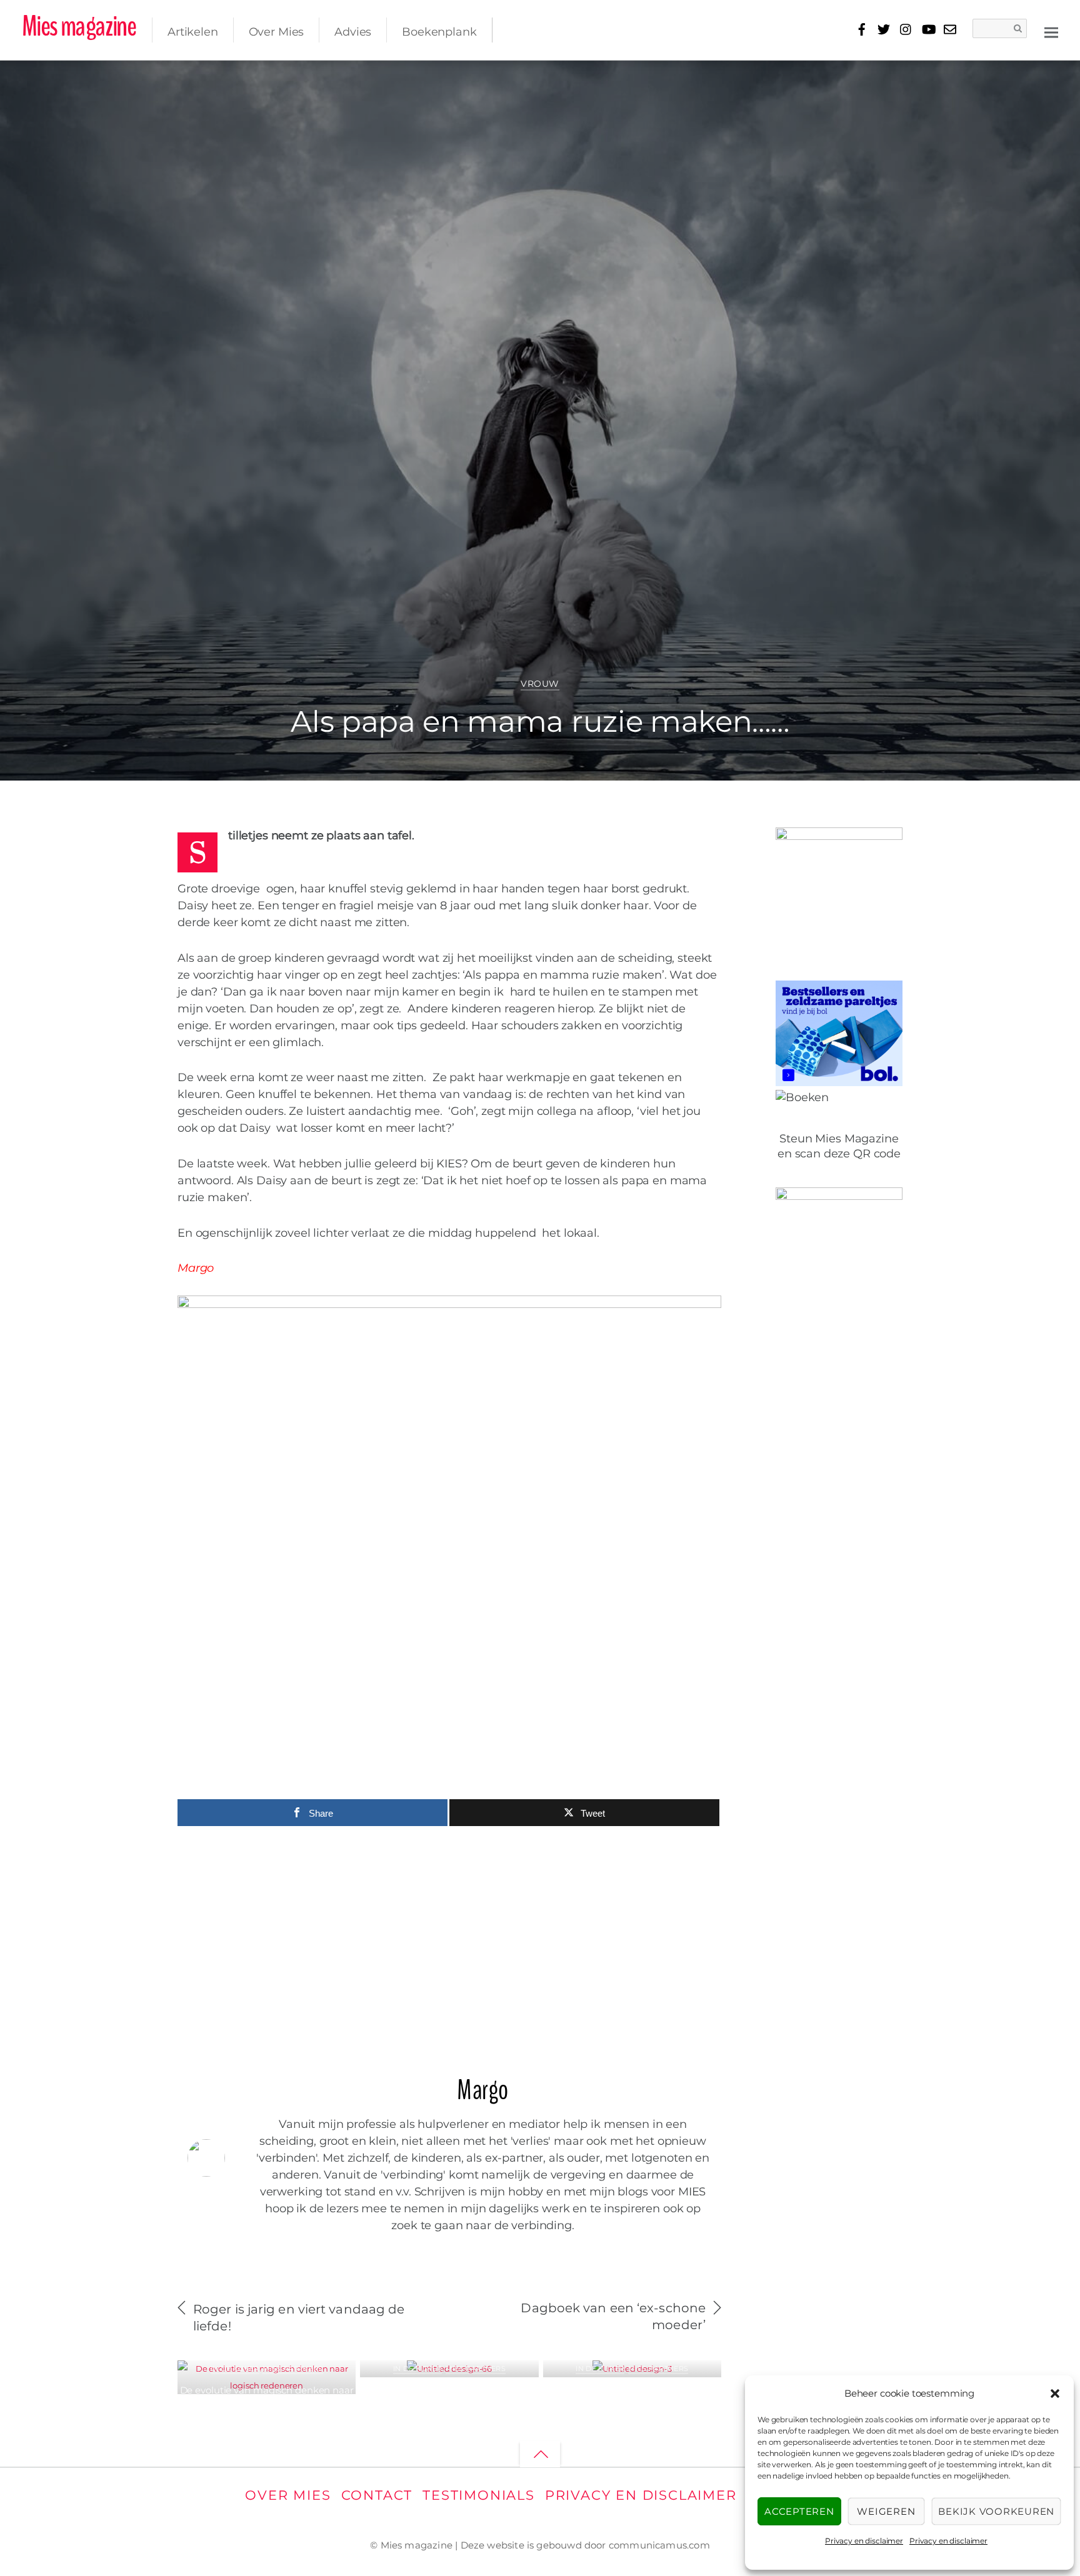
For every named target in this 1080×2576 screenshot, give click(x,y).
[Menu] (1051, 32)
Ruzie (1025, 78)
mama (970, 78)
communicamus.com (659, 2545)
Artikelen (193, 32)
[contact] (950, 27)
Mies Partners (292, 2369)
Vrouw (540, 684)
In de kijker (235, 2369)
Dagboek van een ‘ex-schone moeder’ (613, 2316)
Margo (62, 82)
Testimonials (479, 2495)
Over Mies (277, 32)
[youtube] (928, 27)
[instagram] (906, 27)
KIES (917, 78)
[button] (1055, 2394)
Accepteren (799, 2511)
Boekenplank (439, 32)
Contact (377, 2495)
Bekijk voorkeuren (996, 2511)
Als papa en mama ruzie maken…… (540, 721)
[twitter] (884, 27)
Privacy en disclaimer (864, 2541)
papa (998, 78)
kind (942, 78)
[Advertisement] (449, 1944)
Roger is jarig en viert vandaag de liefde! (299, 2318)
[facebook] (862, 27)
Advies (353, 32)
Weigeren (886, 2511)
